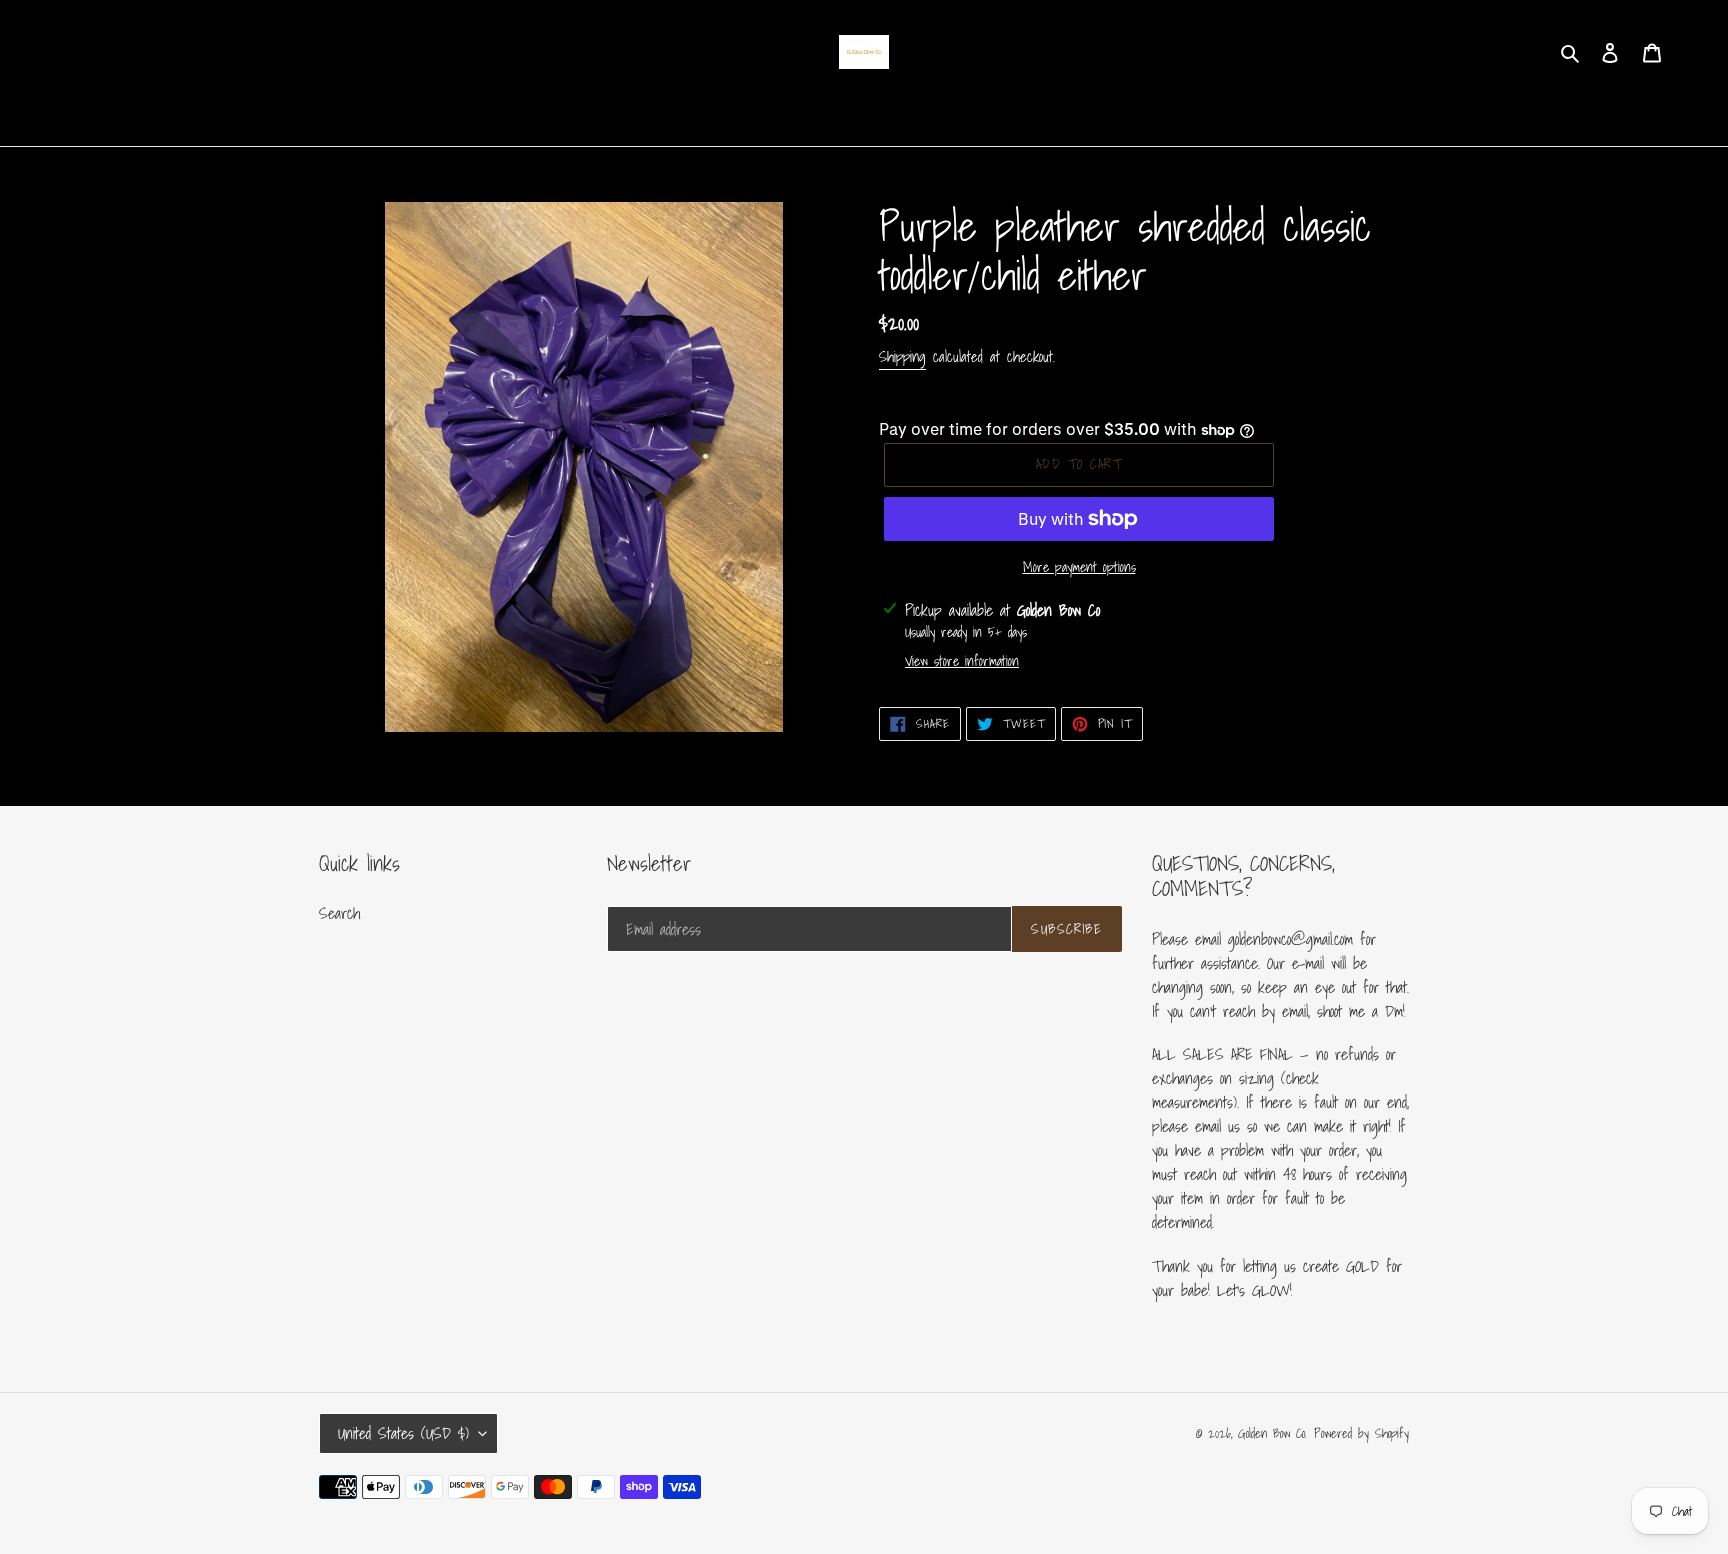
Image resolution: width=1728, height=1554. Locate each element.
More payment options (1079, 567)
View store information (962, 661)
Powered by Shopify (1361, 1433)
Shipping (902, 356)
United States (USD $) (403, 1433)
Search (339, 913)
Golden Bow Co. (1272, 1433)
